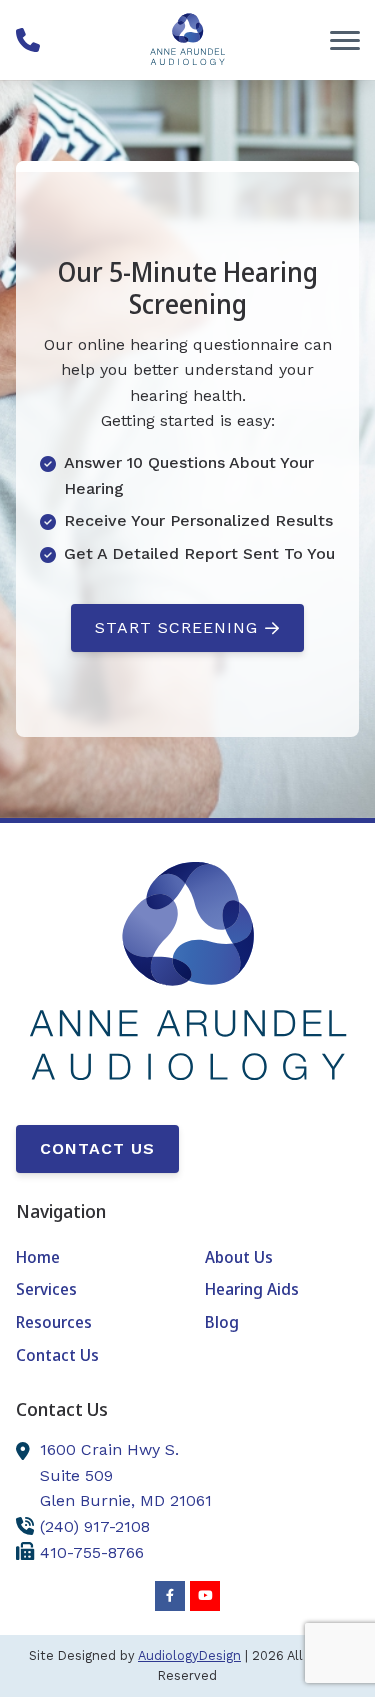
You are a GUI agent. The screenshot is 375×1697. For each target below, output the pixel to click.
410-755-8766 (92, 1552)
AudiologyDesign (189, 1655)
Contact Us (97, 1148)
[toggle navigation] (345, 40)
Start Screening (176, 627)
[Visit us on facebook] (170, 1596)
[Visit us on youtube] (205, 1596)
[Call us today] (28, 40)
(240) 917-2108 (95, 1526)
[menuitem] (93, 1258)
